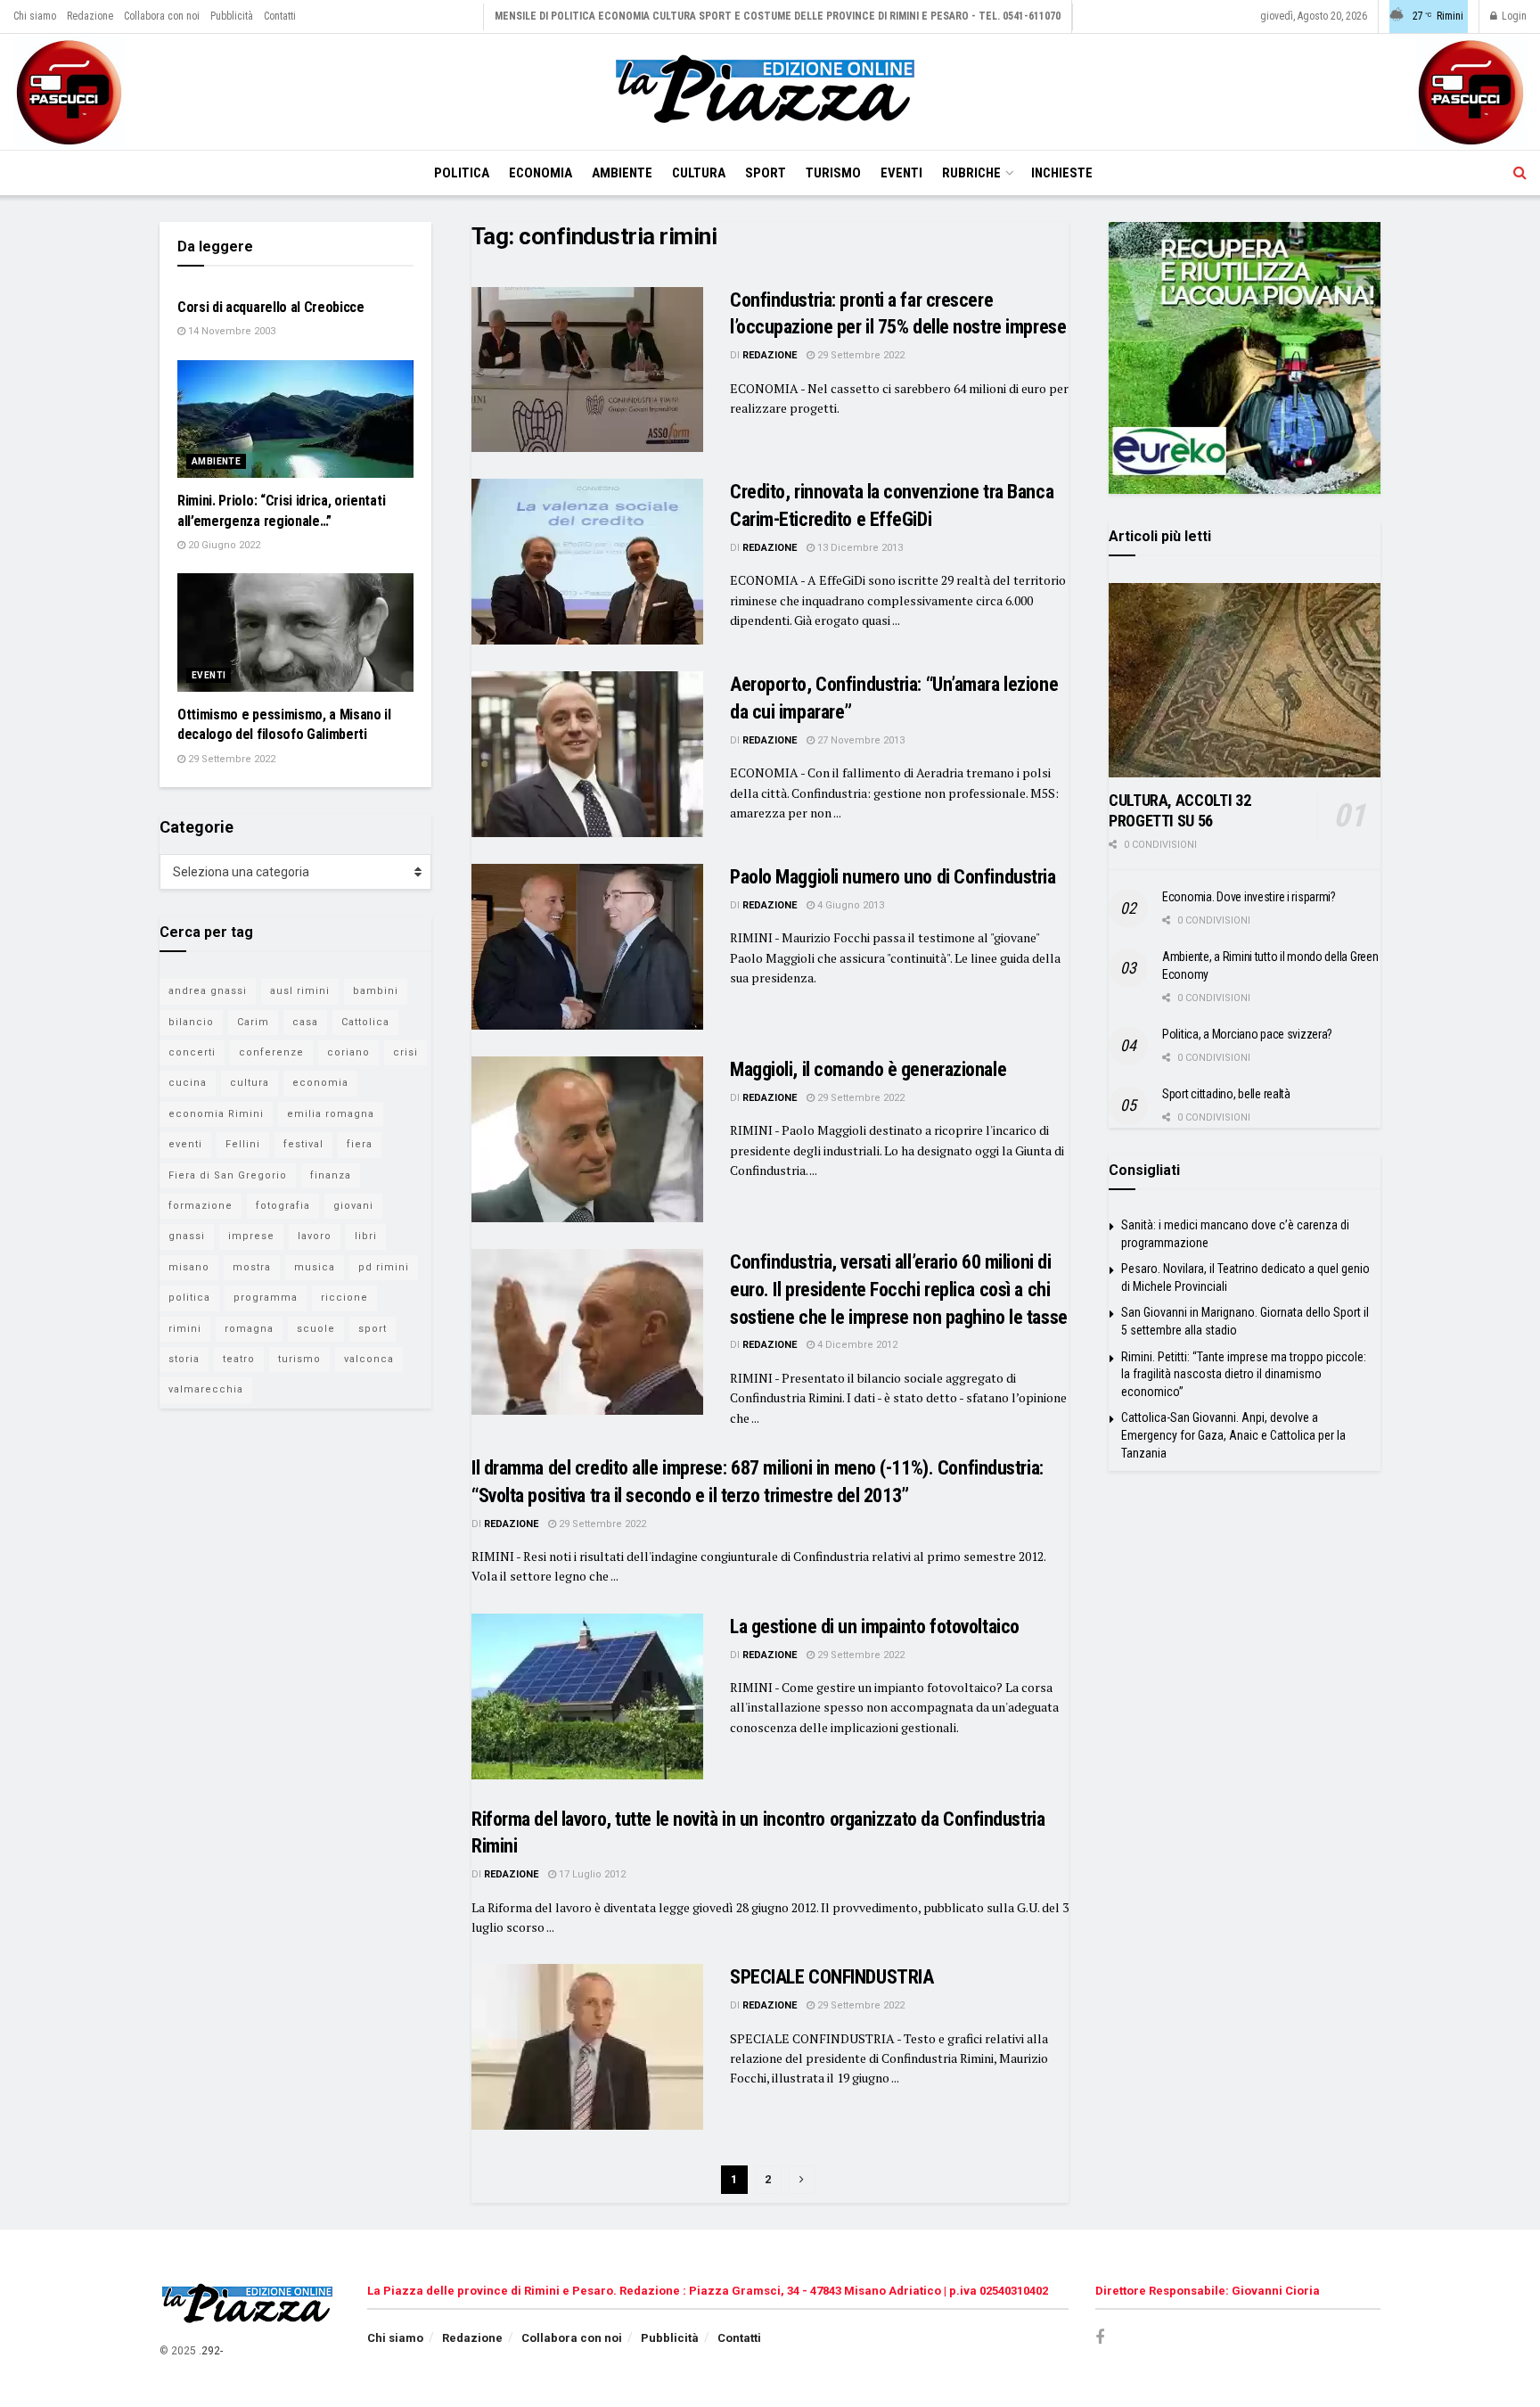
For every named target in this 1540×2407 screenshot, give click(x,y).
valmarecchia (206, 1389)
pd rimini (384, 1267)
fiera (360, 1144)
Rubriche (971, 173)
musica (315, 1267)
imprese (251, 1236)
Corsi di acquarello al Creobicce (271, 307)
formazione (201, 1206)
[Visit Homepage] (770, 92)
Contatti (280, 16)
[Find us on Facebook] (1100, 2338)
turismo (299, 1359)
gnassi (187, 1236)
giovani (353, 1206)
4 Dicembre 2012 (856, 1345)
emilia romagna (331, 1114)
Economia (541, 173)
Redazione (90, 16)
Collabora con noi (162, 16)
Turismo (833, 173)
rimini (185, 1329)
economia (320, 1083)
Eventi (901, 173)
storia (184, 1359)
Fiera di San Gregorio (228, 1175)
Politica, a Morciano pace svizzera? (1247, 1034)
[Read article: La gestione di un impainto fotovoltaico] (587, 1696)
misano (189, 1267)
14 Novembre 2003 (230, 331)
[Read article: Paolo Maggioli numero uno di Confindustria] (587, 947)
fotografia (283, 1206)
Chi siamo (35, 16)
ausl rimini (300, 991)
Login (1513, 16)
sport (373, 1329)
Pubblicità (232, 16)
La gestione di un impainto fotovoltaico (875, 1627)
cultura (250, 1083)
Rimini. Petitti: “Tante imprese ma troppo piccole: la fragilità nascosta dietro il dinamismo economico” (1244, 1374)
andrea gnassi (208, 991)
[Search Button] (1520, 173)
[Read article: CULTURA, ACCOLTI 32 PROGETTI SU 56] (1245, 680)
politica (189, 1298)
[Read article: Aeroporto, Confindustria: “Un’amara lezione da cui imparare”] (587, 754)
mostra (252, 1267)
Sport (766, 173)
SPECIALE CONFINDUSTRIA (831, 1977)
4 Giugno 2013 (849, 905)
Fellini (243, 1144)
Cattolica (365, 1022)
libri (366, 1236)
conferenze (271, 1052)
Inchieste (1062, 173)
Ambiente (622, 173)
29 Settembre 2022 (860, 355)
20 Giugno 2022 (223, 545)
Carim (253, 1022)
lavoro (315, 1236)
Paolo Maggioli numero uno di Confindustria (893, 877)
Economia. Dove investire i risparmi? (1249, 897)
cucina (188, 1083)
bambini (376, 991)
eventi (185, 1144)
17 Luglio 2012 (591, 1874)
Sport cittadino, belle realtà (1226, 1094)
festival (303, 1144)
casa (305, 1022)
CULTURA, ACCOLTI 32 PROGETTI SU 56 (1180, 810)
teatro (239, 1359)
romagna (249, 1329)
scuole (316, 1329)
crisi (405, 1052)
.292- (211, 2351)
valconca (369, 1359)
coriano (348, 1052)
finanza (331, 1175)
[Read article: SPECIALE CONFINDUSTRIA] (587, 2047)
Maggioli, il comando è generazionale (868, 1069)
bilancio (191, 1022)
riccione (344, 1298)
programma (266, 1298)
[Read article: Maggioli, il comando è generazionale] (587, 1139)
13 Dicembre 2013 (859, 548)
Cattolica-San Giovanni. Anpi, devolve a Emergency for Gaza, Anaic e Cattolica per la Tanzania (1233, 1435)
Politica (462, 173)
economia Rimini (216, 1114)
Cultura (699, 173)
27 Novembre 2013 (860, 740)
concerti (192, 1052)
